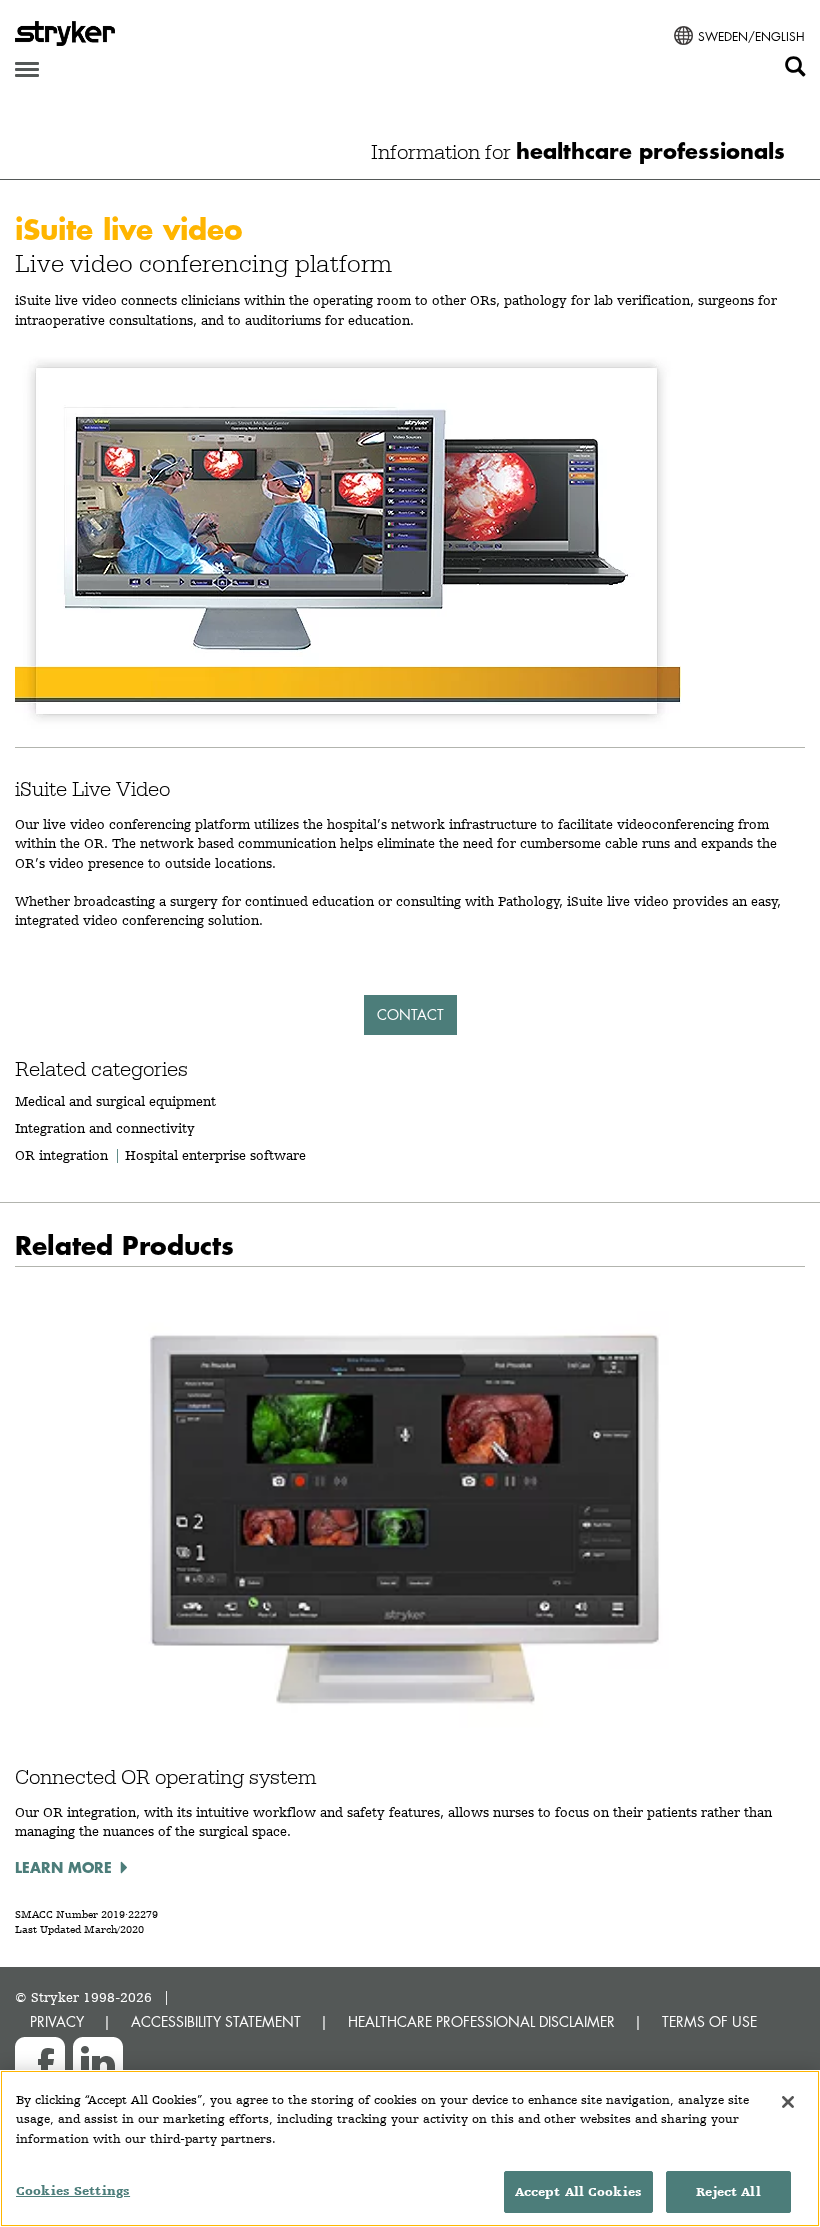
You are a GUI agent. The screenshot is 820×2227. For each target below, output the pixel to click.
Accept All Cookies (578, 2191)
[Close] (788, 2102)
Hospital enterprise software (215, 1155)
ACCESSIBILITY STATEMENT (216, 2021)
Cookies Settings (73, 2190)
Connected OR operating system (165, 1777)
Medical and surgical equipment (115, 1101)
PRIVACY (57, 2021)
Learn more (63, 1867)
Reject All (728, 2191)
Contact (410, 1014)
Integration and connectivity (105, 1128)
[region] (410, 2148)
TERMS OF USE (709, 2021)
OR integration (61, 1155)
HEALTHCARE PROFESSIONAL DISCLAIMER (481, 2021)
